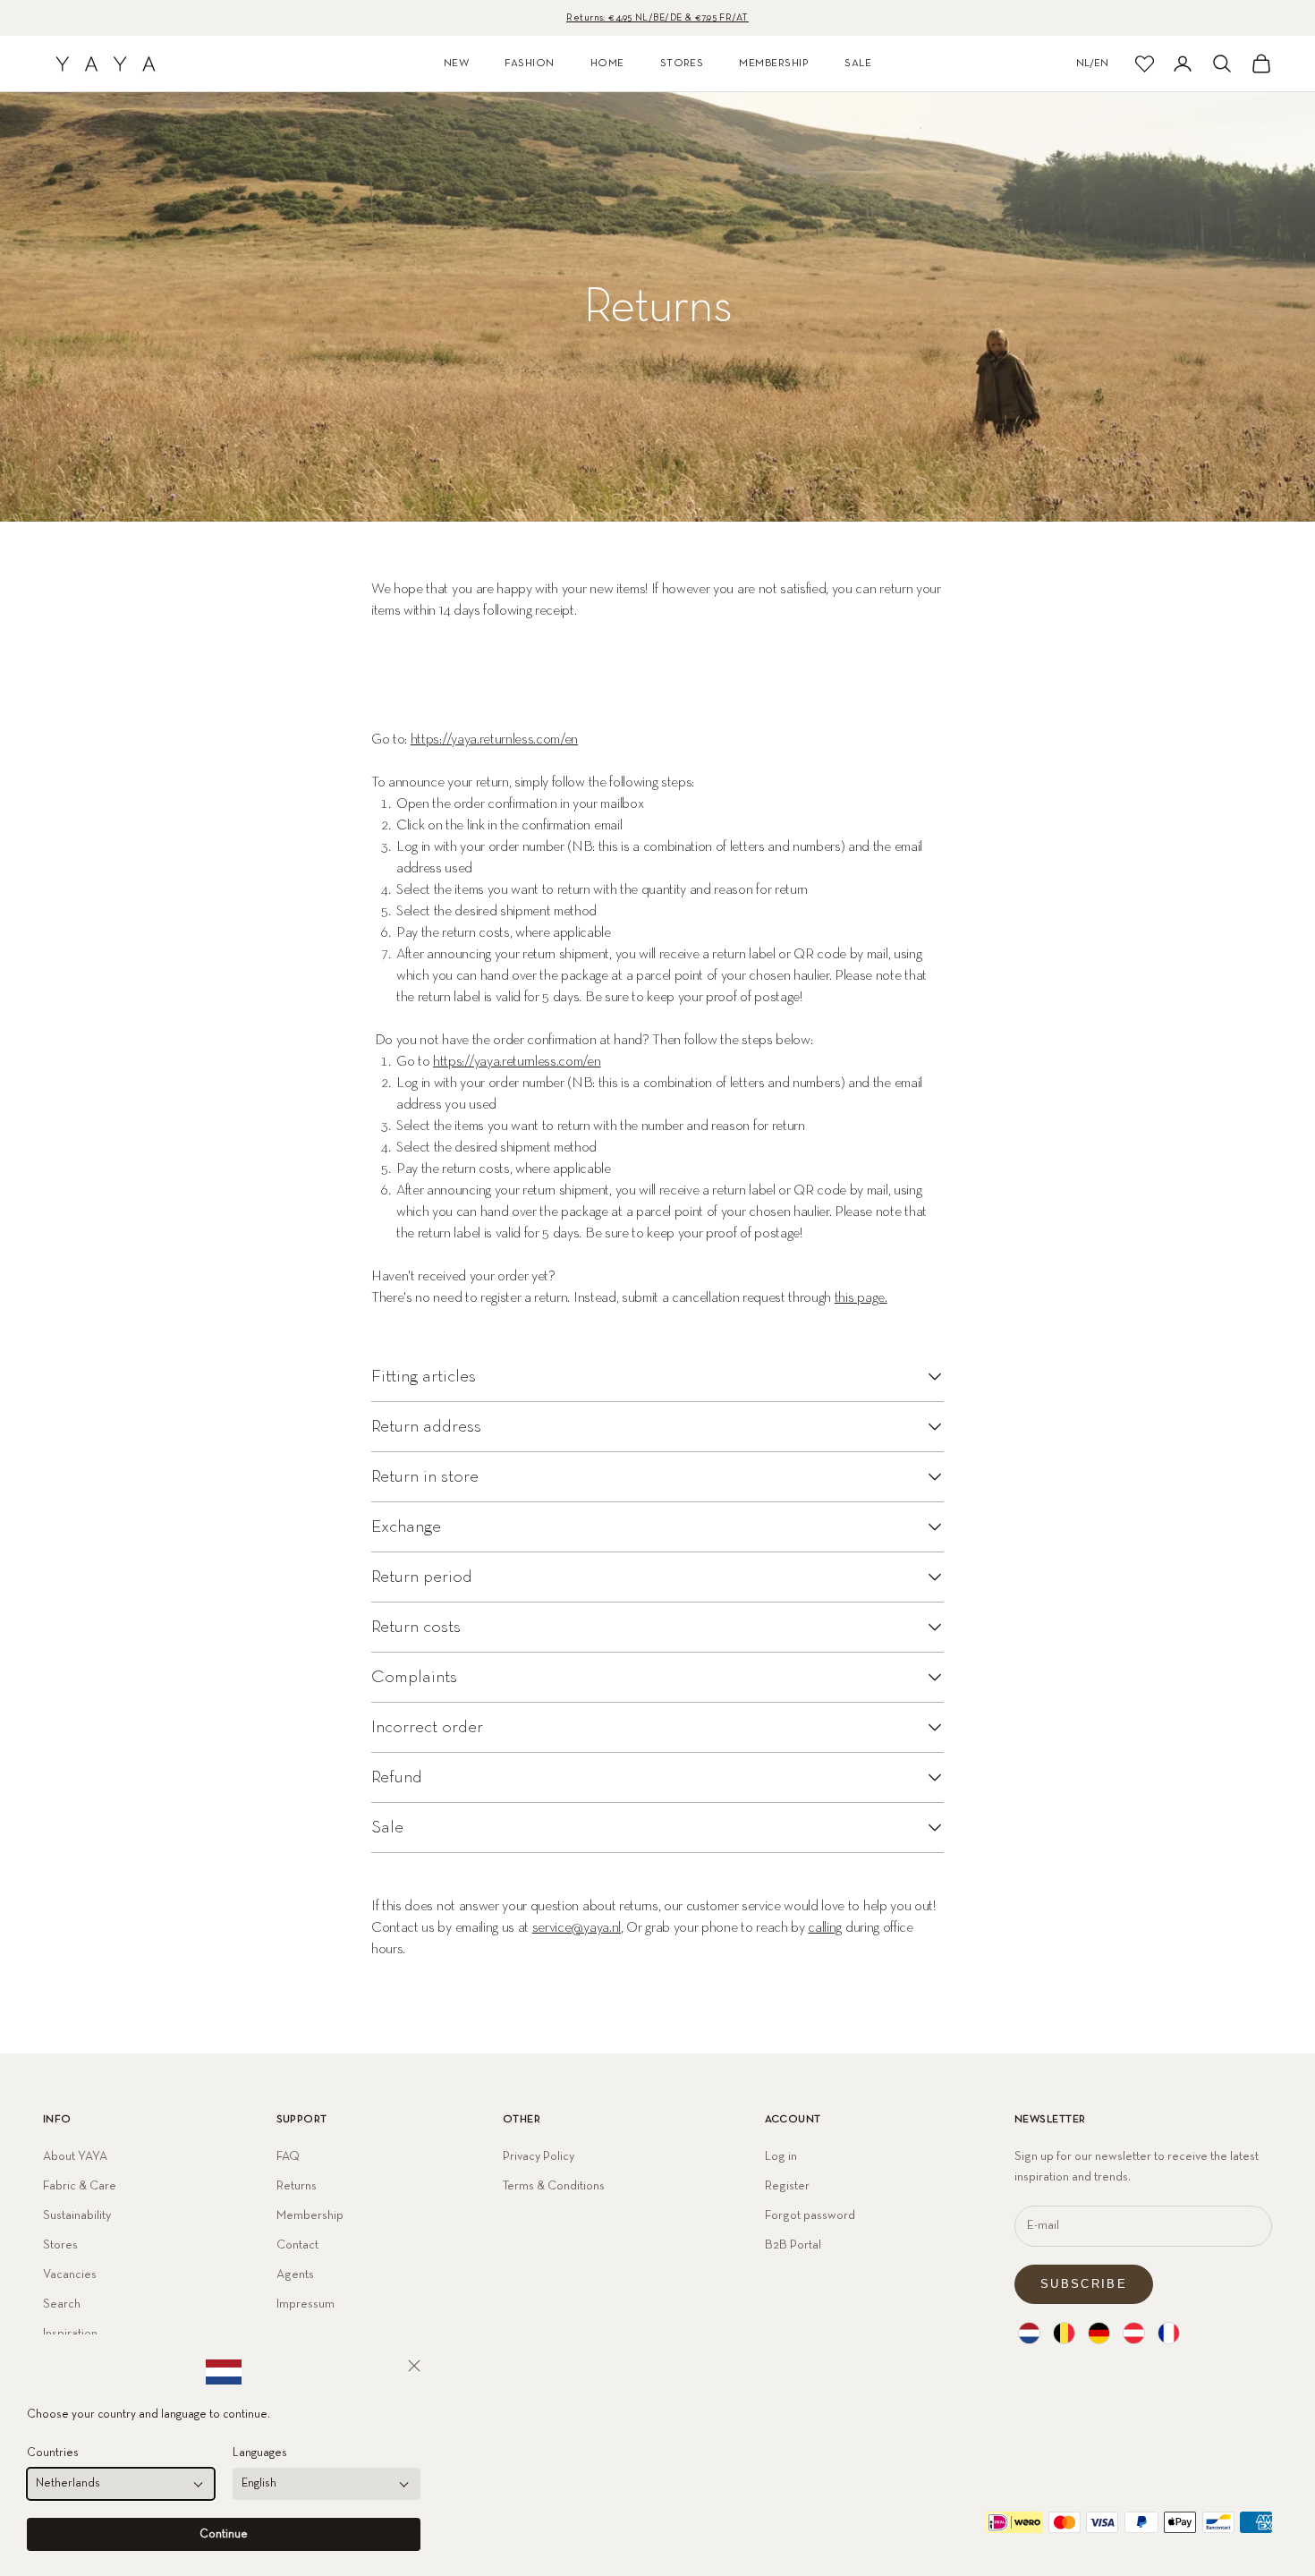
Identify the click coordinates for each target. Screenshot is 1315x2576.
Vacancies (70, 2274)
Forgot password (810, 2215)
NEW (456, 64)
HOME (607, 64)
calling (825, 1928)
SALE (858, 64)
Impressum (305, 2304)
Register (787, 2186)
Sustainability (77, 2215)
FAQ (288, 2156)
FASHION (529, 64)
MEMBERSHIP (774, 64)
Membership (310, 2215)
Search (62, 2304)
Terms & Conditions (554, 2186)
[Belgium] (1064, 2333)
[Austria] (1134, 2333)
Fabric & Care (80, 2186)
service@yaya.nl (577, 1928)
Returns (297, 2186)
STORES (682, 64)
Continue (224, 2534)
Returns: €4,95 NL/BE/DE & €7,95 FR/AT (657, 17)
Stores (60, 2245)
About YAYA (75, 2156)
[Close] (414, 2366)
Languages (260, 2453)
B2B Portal (793, 2245)
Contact (297, 2245)
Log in (781, 2156)
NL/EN (1092, 64)
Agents (295, 2274)
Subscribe (1084, 2284)
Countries (53, 2453)
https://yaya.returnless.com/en (494, 740)
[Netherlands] (1029, 2333)
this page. (861, 1298)
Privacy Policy (539, 2156)
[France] (1169, 2333)
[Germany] (1099, 2333)
